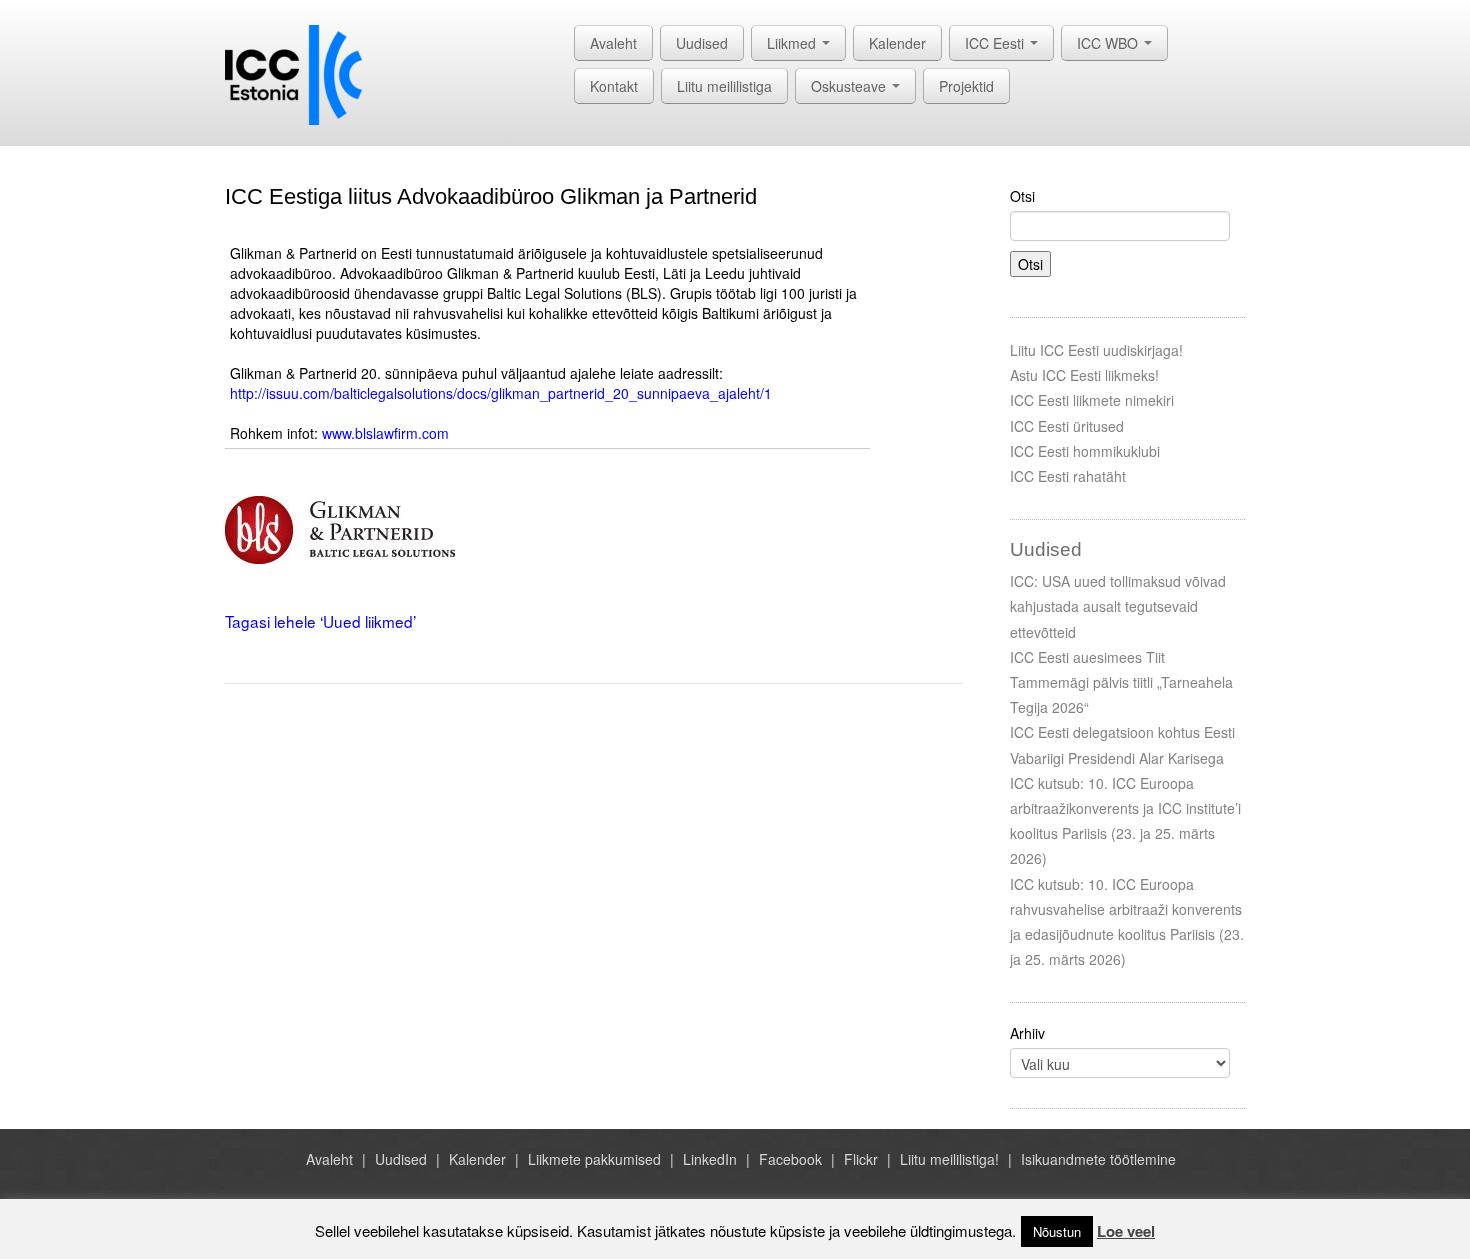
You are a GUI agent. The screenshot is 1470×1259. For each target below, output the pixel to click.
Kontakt (614, 86)
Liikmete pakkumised (594, 1159)
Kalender (897, 43)
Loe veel (1126, 1231)
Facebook (790, 1159)
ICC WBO (1109, 43)
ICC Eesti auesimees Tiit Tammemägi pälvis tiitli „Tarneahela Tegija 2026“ (1121, 682)
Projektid (966, 86)
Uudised (702, 43)
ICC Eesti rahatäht (1068, 476)
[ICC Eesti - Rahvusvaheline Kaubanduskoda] (293, 73)
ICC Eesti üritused (1067, 426)
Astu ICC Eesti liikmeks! (1084, 375)
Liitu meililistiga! (949, 1159)
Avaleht (613, 43)
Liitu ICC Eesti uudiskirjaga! (1096, 350)
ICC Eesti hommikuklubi (1085, 451)
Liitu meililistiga (724, 86)
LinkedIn (710, 1159)
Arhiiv (1027, 1033)
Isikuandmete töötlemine (1098, 1159)
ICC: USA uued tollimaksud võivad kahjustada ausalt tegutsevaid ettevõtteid (1118, 606)
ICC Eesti (996, 43)
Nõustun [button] (1057, 1231)
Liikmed (793, 43)
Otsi (1022, 196)
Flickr (861, 1159)
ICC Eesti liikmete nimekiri (1092, 400)
